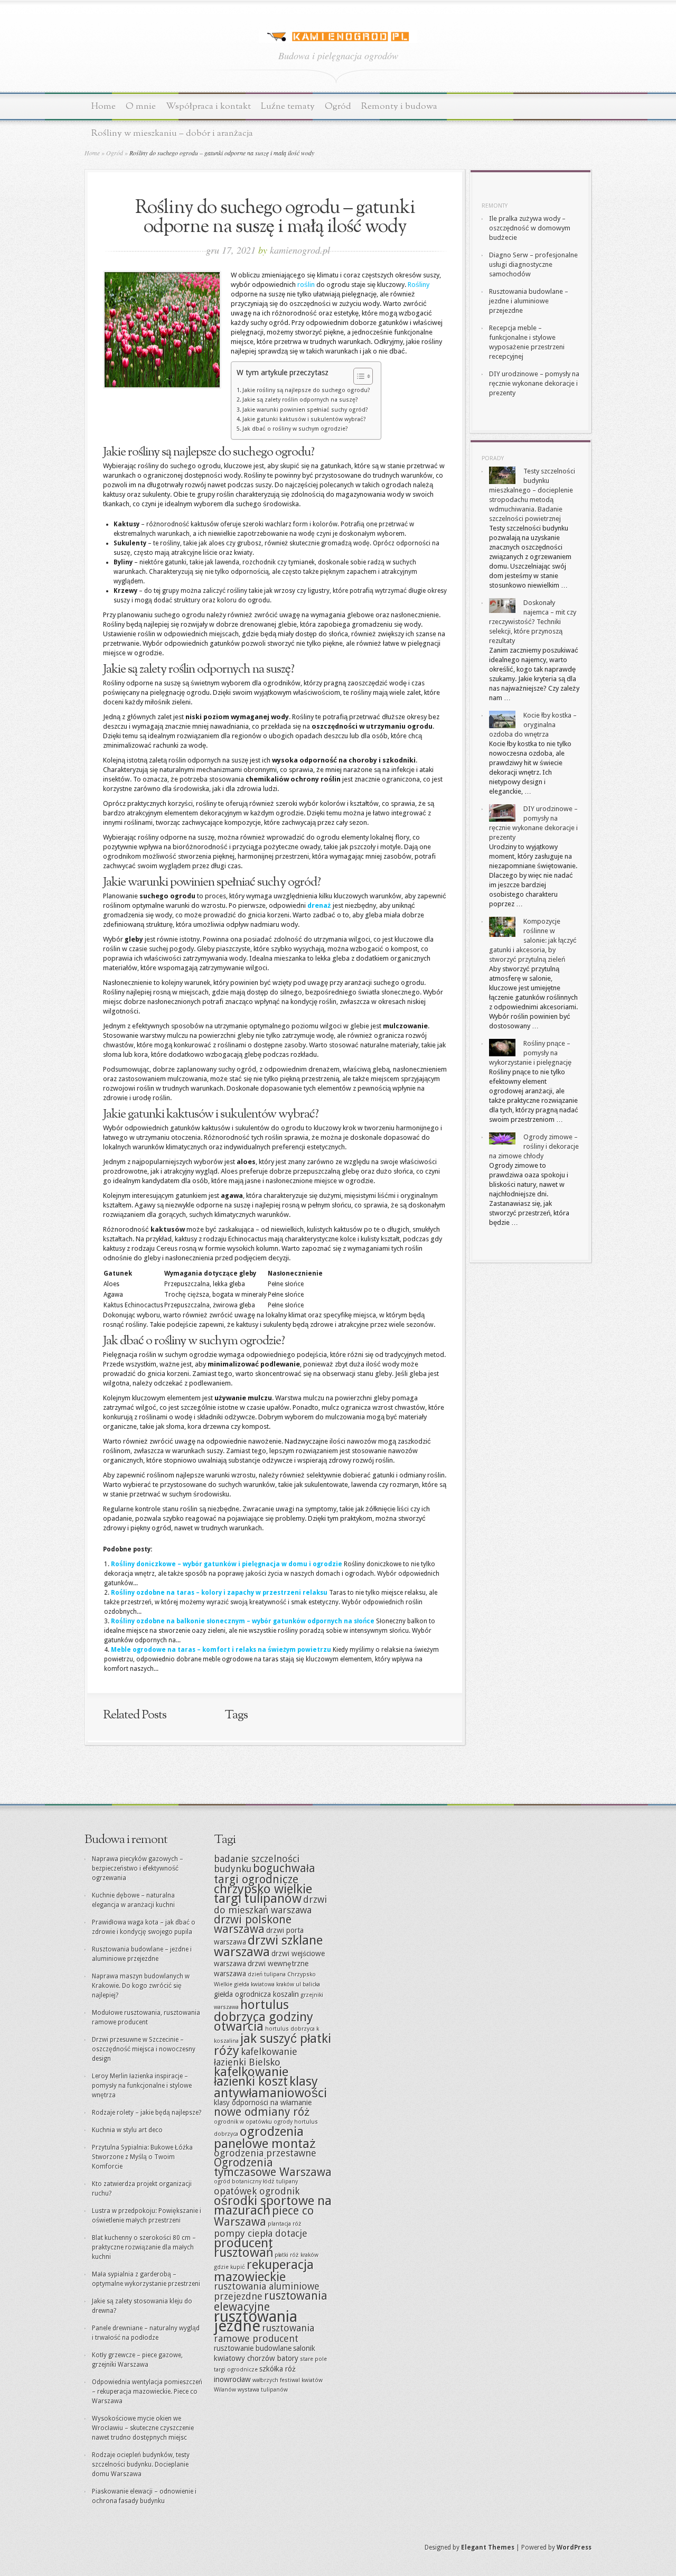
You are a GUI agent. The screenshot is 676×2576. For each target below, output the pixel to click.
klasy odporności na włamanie (263, 2103)
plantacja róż (285, 2224)
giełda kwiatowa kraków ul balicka (277, 1984)
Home (104, 106)
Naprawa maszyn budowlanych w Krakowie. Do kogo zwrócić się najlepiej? (141, 1986)
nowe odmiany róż (262, 2112)
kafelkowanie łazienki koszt (251, 2076)
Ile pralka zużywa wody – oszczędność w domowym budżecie (530, 228)
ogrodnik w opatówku (243, 2122)
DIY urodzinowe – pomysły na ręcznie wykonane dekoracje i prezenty (534, 383)
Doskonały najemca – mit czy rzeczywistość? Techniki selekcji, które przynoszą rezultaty (533, 622)
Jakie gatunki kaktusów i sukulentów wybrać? (304, 419)
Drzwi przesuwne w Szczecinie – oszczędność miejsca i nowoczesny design (144, 2049)
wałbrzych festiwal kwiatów (288, 2380)
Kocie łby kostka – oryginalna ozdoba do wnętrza (533, 725)
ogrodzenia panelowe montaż (265, 2137)
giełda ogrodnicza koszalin (256, 1994)
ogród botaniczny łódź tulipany (256, 2182)
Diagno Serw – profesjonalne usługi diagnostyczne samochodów (533, 264)
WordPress (574, 2547)
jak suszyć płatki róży (273, 2044)
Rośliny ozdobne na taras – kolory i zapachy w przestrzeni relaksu (219, 1593)
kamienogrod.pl (300, 250)
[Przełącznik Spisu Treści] (358, 376)
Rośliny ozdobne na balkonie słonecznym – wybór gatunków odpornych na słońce (243, 1621)
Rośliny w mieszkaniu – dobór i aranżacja (172, 133)
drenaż (319, 905)
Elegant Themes (488, 2547)
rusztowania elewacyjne (271, 2301)
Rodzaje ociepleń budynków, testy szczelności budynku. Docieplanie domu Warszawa (141, 2465)
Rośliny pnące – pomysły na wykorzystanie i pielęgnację (530, 1053)
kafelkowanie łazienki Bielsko (256, 2057)
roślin (306, 285)
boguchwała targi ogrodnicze (265, 1874)
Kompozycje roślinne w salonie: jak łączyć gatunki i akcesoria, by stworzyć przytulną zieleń (533, 940)
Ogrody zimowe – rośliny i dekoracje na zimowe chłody (534, 1146)
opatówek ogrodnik (257, 2191)
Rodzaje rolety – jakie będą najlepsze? (147, 2113)
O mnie (141, 106)
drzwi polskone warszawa (253, 1924)
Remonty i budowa (399, 106)
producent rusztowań (243, 2248)
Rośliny (419, 285)
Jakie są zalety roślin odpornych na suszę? (300, 400)
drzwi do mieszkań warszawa (270, 1905)
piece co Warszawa (264, 2216)
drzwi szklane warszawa (268, 1946)
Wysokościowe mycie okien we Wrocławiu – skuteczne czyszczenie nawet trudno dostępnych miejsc (143, 2428)
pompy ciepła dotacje (261, 2233)
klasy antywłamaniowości (270, 2087)
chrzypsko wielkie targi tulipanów (263, 1894)
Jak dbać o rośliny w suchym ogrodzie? (295, 429)
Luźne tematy (288, 106)
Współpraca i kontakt (208, 106)
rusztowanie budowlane (253, 2348)
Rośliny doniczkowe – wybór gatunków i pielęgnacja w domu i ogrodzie (227, 1564)
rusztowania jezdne (256, 2321)
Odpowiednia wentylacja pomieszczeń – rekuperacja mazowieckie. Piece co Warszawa (147, 2392)
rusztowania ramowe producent (264, 2333)
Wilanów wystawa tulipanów (251, 2390)
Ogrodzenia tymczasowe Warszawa (273, 2167)
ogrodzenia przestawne (265, 2153)
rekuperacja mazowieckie (264, 2271)
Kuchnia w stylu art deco (127, 2130)
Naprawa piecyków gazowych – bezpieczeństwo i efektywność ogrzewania (138, 1868)
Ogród (338, 106)
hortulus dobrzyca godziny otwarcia (264, 2015)
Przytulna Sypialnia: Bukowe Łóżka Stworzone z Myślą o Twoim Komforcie (142, 2157)
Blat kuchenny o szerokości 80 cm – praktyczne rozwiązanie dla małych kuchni (144, 2247)
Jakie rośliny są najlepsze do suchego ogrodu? (306, 390)
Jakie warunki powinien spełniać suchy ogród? (305, 410)
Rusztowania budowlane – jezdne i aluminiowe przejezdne (529, 301)
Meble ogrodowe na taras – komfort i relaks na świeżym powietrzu (221, 1650)
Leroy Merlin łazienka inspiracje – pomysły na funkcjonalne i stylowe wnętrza (142, 2086)
